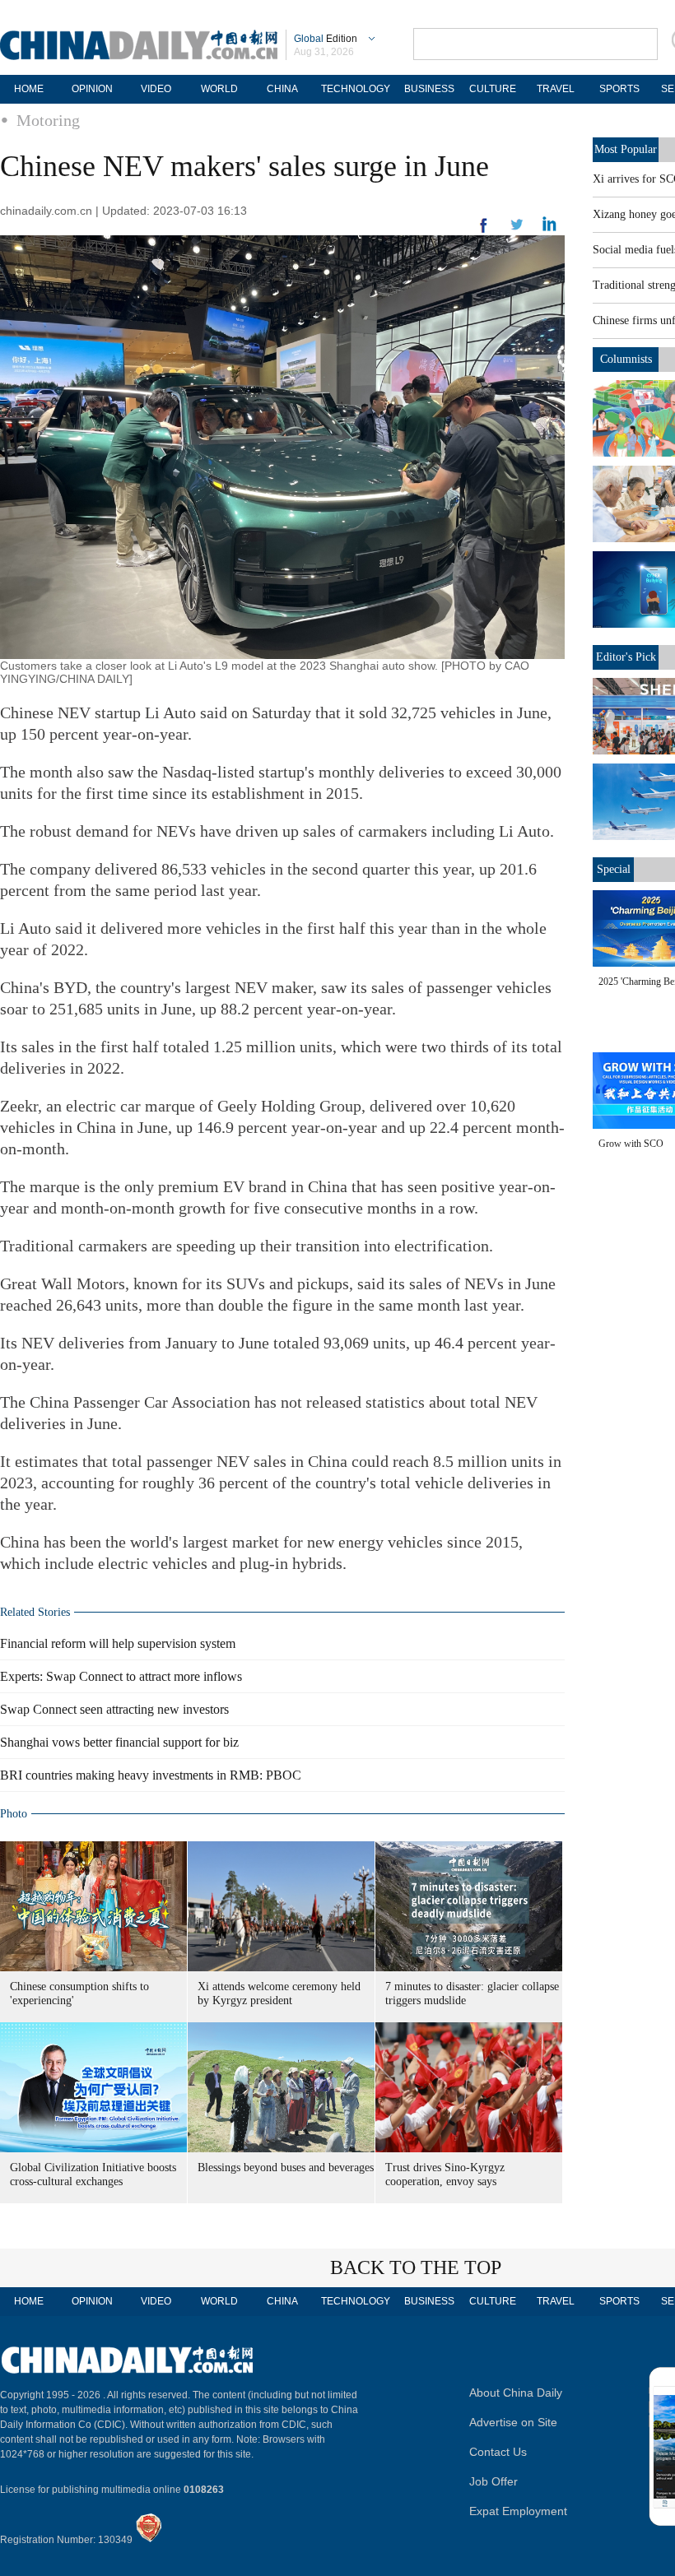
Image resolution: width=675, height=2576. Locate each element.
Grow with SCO (631, 1144)
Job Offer (493, 2481)
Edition (326, 39)
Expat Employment (518, 2511)
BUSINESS (429, 89)
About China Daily (516, 2393)
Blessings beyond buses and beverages (286, 2168)
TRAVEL (556, 89)
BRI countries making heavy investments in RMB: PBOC (151, 1775)
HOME (29, 89)
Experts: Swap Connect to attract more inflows (121, 1676)
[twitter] (549, 228)
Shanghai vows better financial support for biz (119, 1742)
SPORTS (619, 89)
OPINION (92, 89)
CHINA (282, 89)
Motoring (48, 120)
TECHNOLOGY (356, 89)
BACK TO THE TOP (416, 2267)
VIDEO (156, 89)
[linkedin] (517, 230)
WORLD (219, 89)
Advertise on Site (513, 2422)
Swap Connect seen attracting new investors (114, 1709)
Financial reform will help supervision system (118, 1643)
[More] (484, 232)
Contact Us (498, 2452)
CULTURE (493, 89)
